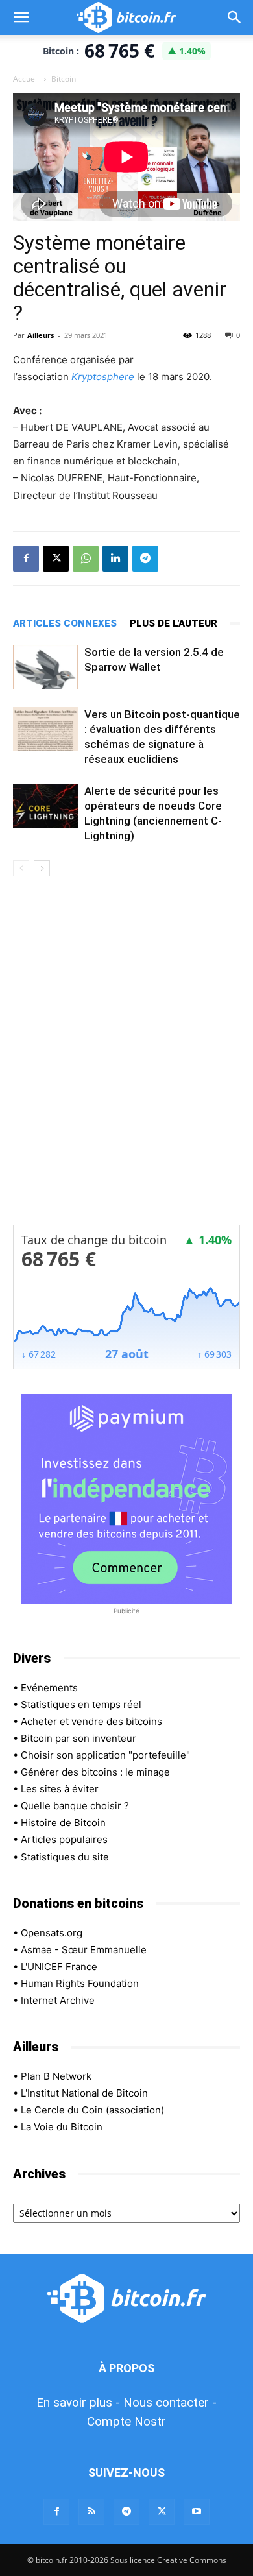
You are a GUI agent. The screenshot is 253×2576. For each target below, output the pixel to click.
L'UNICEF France (59, 1967)
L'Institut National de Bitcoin (84, 2093)
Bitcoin (64, 79)
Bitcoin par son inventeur (78, 1738)
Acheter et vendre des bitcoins (91, 1721)
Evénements (49, 1688)
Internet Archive (58, 2000)
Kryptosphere (103, 377)
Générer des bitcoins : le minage (95, 1772)
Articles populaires (64, 1839)
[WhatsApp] (86, 559)
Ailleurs (41, 335)
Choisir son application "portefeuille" (105, 1755)
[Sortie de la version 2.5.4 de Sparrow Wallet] (45, 667)
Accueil (26, 79)
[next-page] (42, 868)
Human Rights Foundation (80, 1983)
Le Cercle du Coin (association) (92, 2110)
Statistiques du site (65, 1857)
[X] (56, 559)
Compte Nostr (126, 2421)
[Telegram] (145, 559)
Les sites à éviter (60, 1789)
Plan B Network (56, 2076)
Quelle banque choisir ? (75, 1806)
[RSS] (91, 2512)
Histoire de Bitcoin (63, 1823)
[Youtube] (197, 2512)
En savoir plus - (78, 2402)
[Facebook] (26, 559)
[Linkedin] (115, 559)
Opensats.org (52, 1933)
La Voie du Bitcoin (62, 2127)
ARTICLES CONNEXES (65, 623)
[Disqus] (126, 1059)
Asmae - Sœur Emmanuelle (84, 1950)
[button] (21, 18)
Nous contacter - (170, 2402)
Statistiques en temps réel (81, 1704)
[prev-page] (21, 868)
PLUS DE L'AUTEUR (174, 623)
